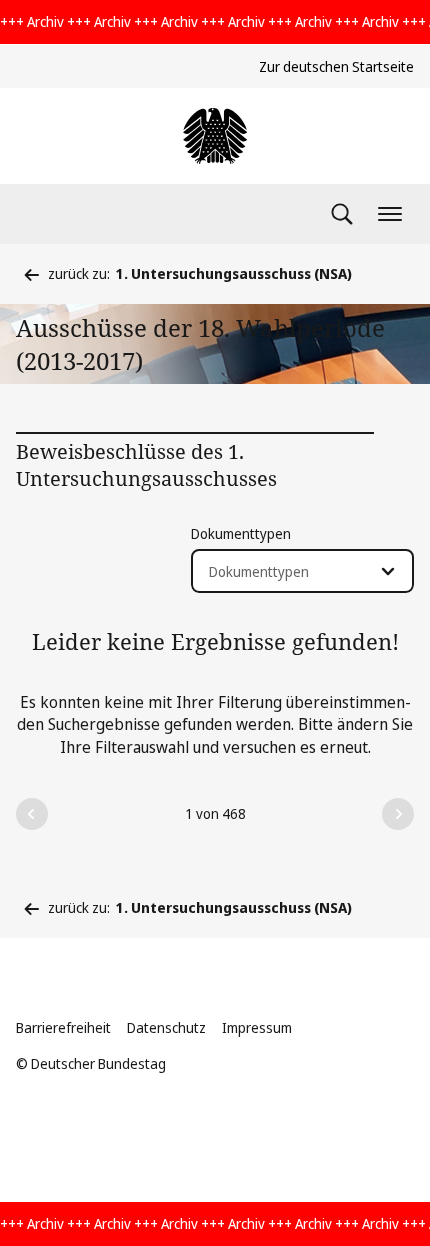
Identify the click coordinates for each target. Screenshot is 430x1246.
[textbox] (290, 572)
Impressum (257, 1027)
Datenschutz (166, 1027)
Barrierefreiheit (63, 1027)
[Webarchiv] (215, 136)
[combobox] (302, 571)
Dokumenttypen (241, 533)
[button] (32, 814)
